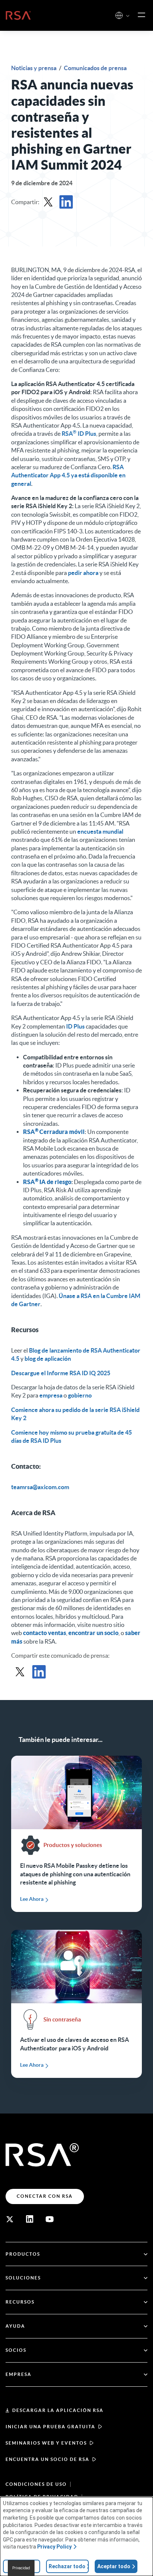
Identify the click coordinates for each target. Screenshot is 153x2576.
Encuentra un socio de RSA (48, 2459)
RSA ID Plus (79, 434)
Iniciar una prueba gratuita (51, 2427)
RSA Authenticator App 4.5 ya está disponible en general (68, 475)
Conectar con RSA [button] (45, 2196)
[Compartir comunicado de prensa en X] (48, 202)
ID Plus (75, 1026)
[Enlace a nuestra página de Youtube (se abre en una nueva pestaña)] (50, 2219)
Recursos (20, 2302)
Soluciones (23, 2278)
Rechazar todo (67, 2566)
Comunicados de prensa (95, 68)
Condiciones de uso (36, 2484)
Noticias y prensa (34, 68)
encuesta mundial (100, 831)
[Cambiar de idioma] (119, 15)
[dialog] (76, 2536)
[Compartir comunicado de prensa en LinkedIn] (66, 202)
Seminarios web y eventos (46, 2443)
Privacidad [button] (21, 2568)
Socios (16, 2350)
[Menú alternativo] (141, 15)
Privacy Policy (54, 2547)
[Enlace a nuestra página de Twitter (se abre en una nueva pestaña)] (10, 2219)
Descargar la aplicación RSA (58, 2410)
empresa (51, 1395)
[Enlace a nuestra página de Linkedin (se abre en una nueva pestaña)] (30, 2219)
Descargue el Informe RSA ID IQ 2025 (61, 1373)
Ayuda (15, 2326)
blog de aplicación (48, 1359)
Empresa (19, 2374)
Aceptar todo (114, 2566)
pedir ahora (83, 573)
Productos (23, 2254)
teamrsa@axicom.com (40, 1487)
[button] (128, 16)
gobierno (80, 1395)
